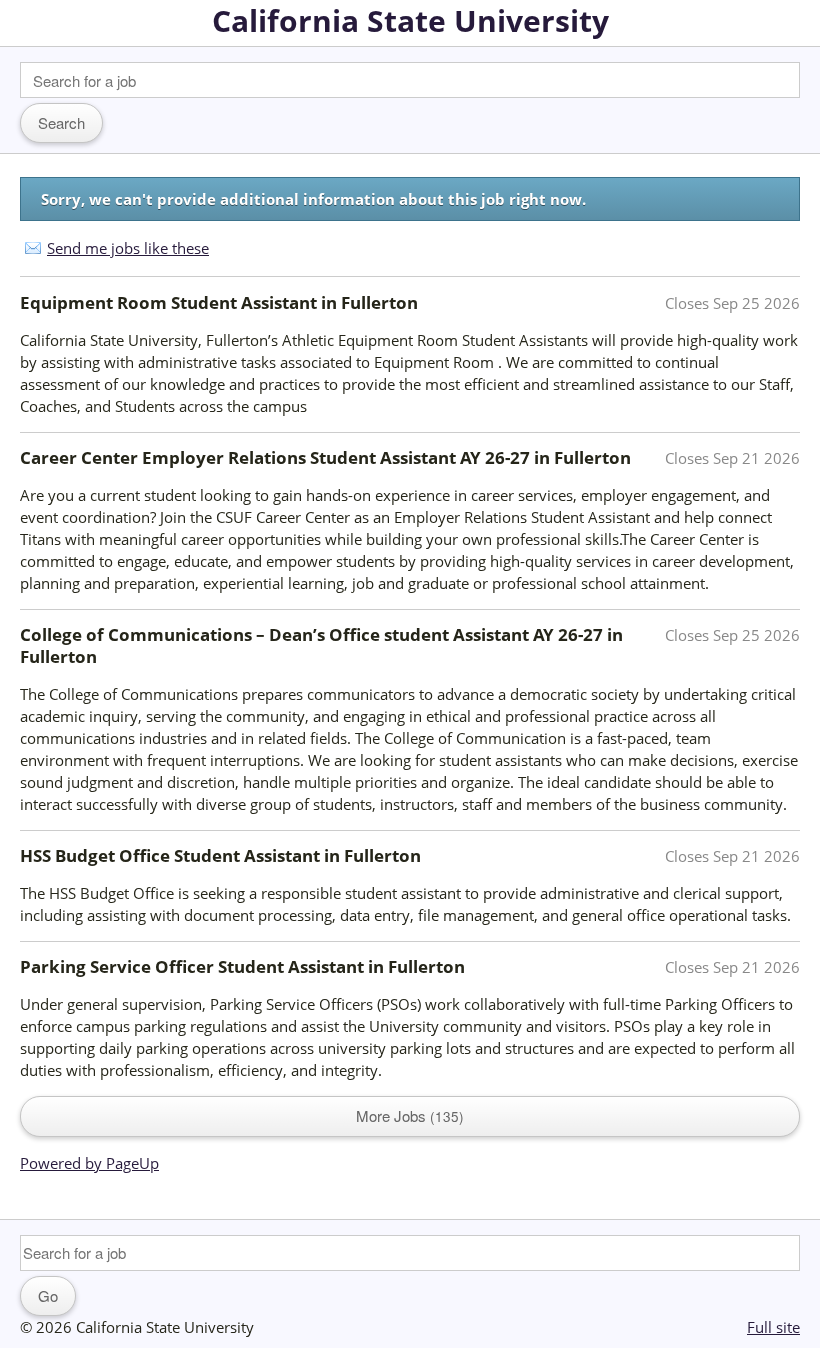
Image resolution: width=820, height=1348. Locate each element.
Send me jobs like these (128, 248)
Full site (773, 1327)
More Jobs (407, 1115)
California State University (410, 20)
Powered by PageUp (89, 1163)
